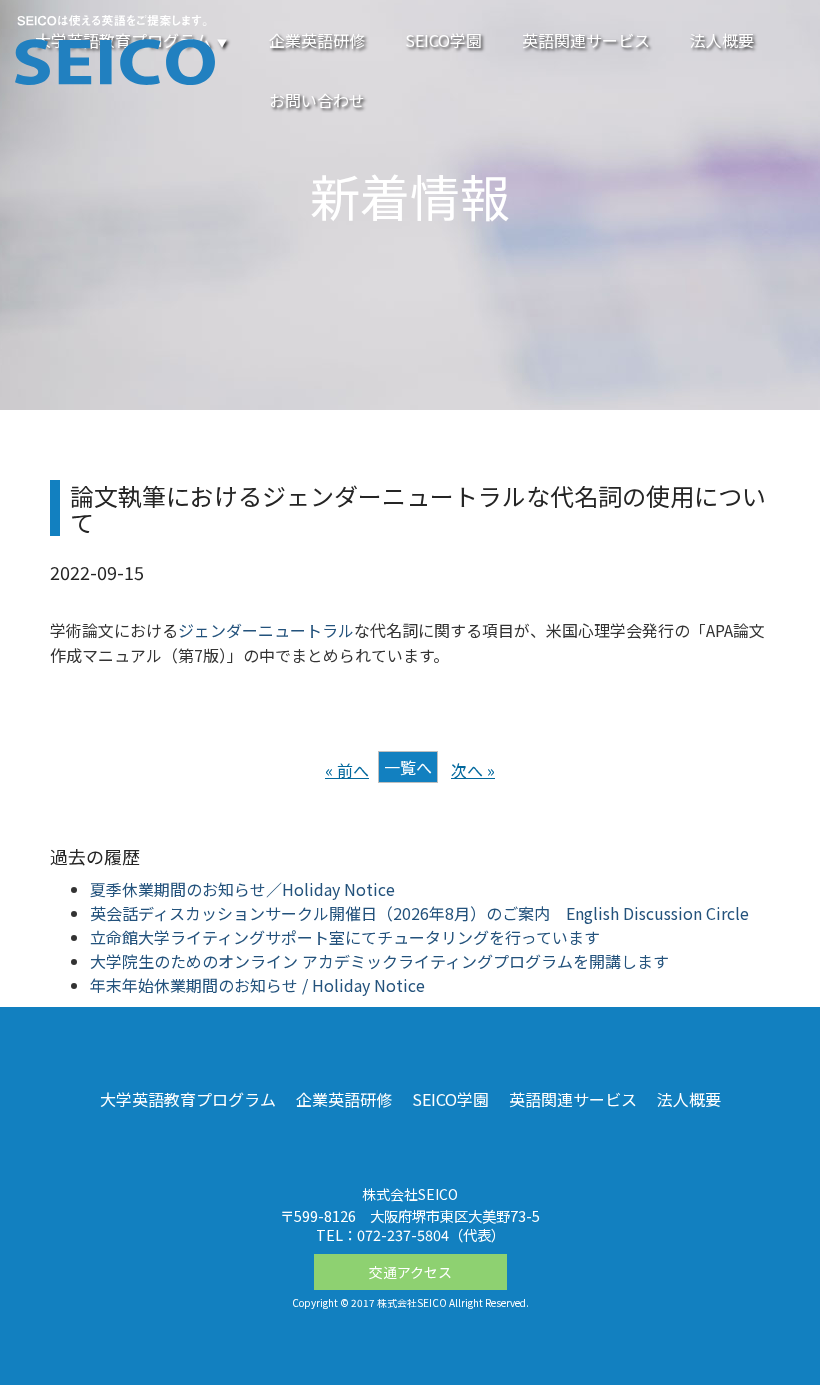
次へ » (473, 770)
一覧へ (408, 767)
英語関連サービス (586, 40)
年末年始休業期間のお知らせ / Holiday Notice (257, 985)
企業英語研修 (317, 40)
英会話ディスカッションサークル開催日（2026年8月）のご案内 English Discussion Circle (419, 913)
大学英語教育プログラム (188, 1099)
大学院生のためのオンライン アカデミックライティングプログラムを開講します (379, 961)
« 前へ (347, 770)
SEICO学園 (443, 40)
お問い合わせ (317, 100)
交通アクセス (410, 1272)
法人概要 (722, 40)
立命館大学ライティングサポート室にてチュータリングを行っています (345, 937)
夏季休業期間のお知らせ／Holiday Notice (242, 889)
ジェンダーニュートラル (266, 630)
